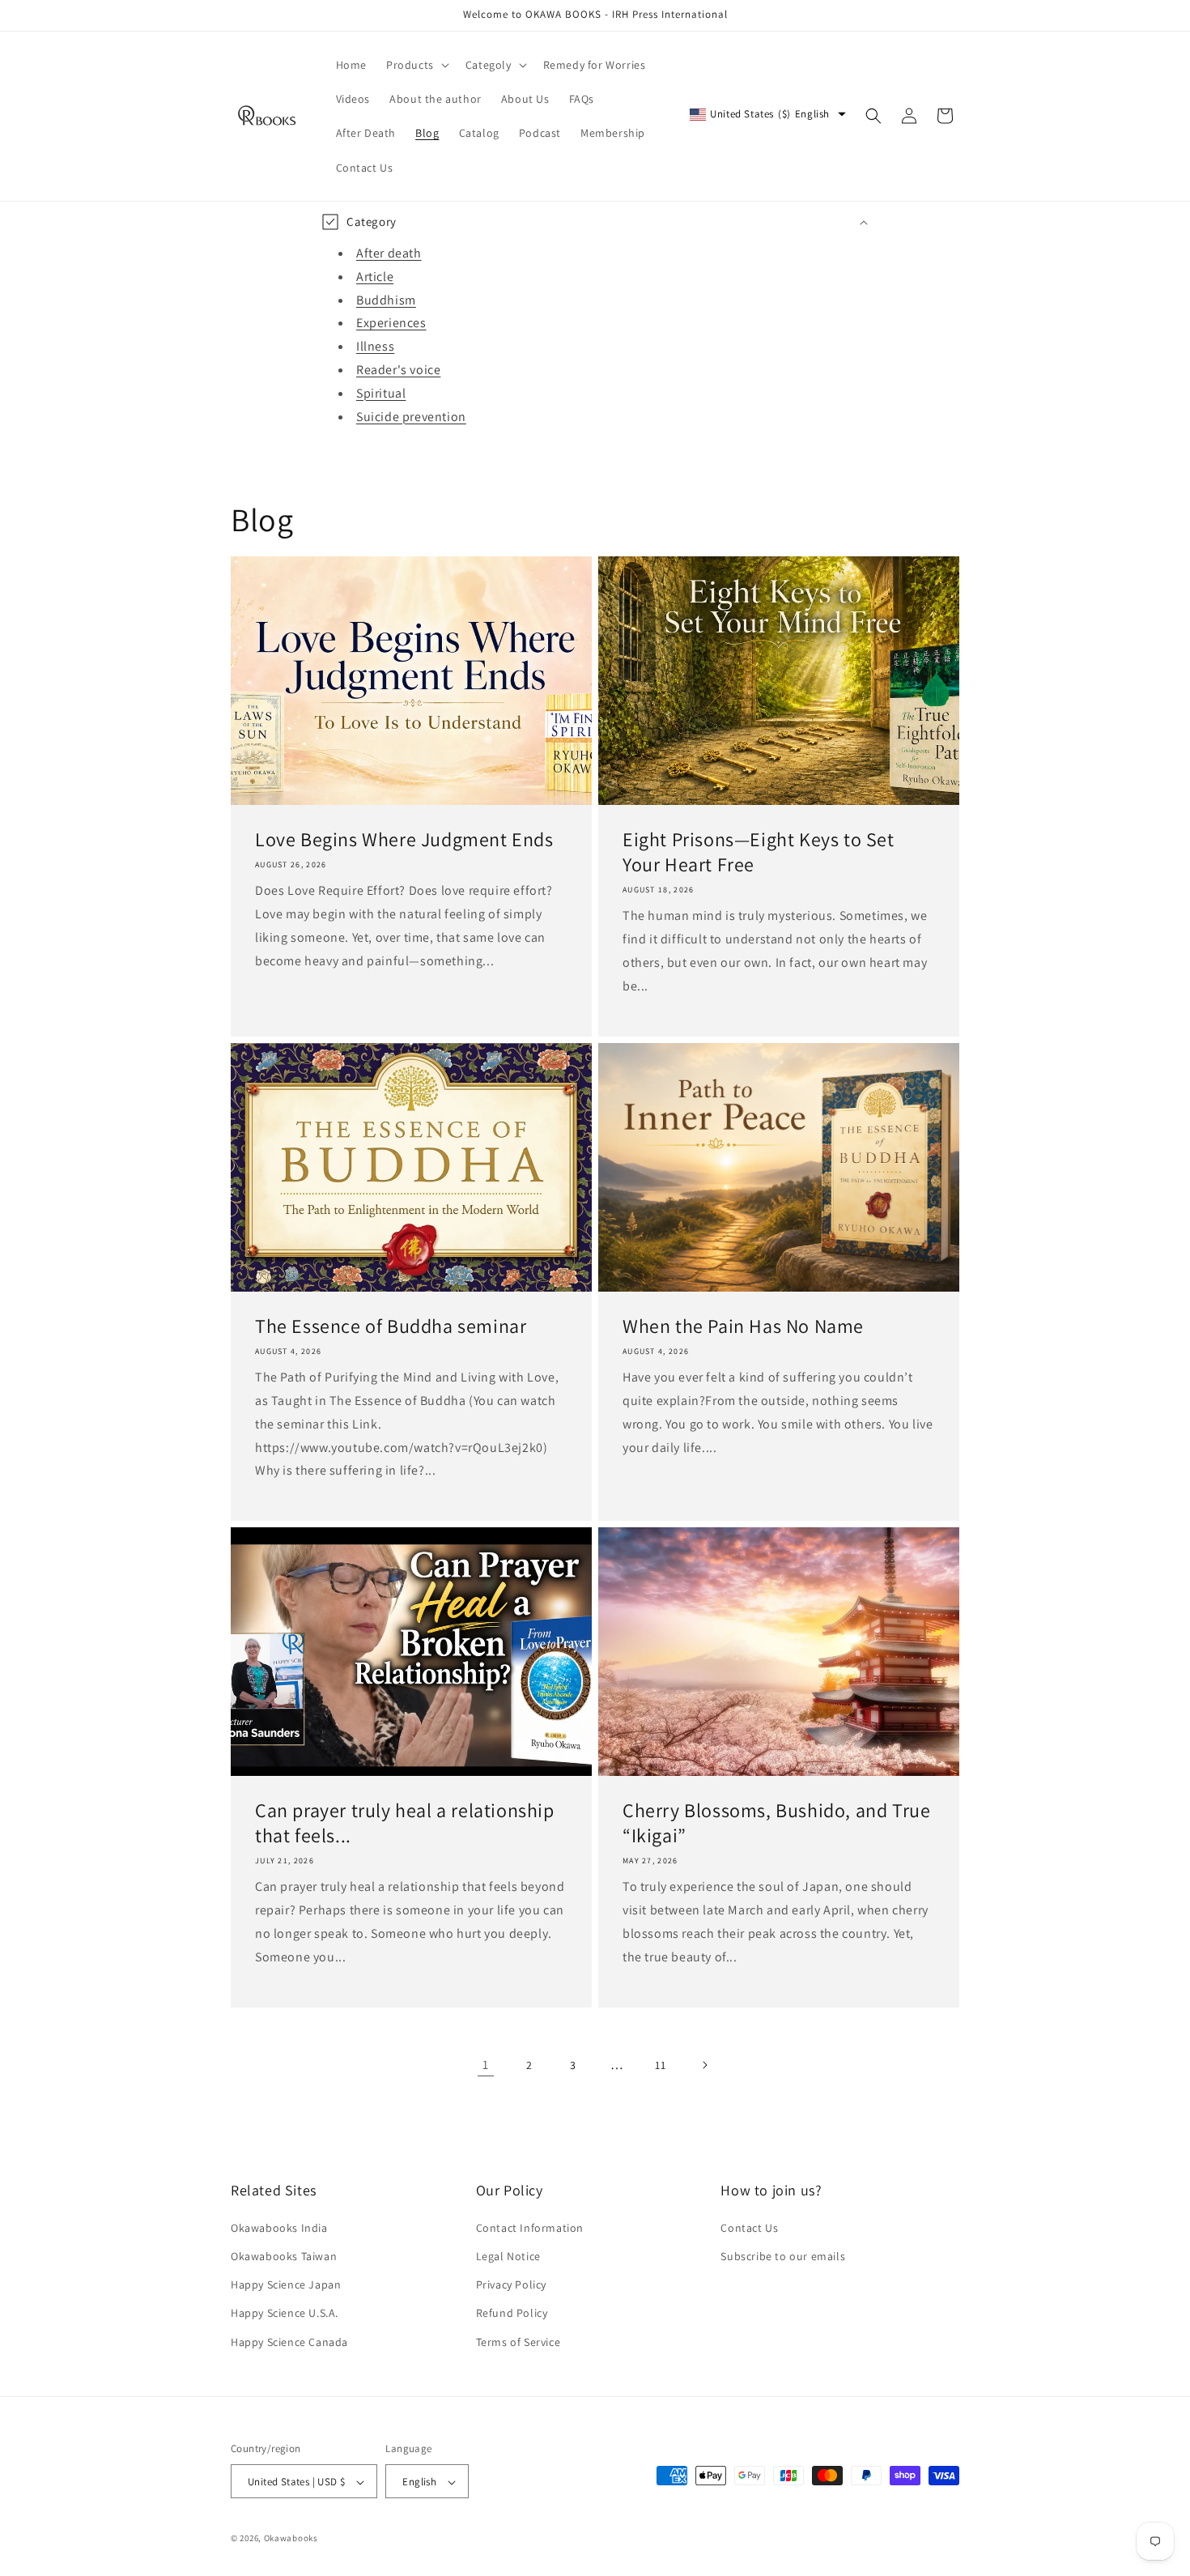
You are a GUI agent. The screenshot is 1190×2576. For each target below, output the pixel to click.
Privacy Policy (511, 2284)
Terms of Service (518, 2341)
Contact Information (530, 2227)
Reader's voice (398, 370)
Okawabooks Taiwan (284, 2255)
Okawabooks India (279, 2227)
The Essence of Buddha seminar (391, 1326)
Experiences (391, 323)
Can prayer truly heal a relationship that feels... (405, 1823)
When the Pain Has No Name (743, 1326)
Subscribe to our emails (783, 2255)
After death (389, 253)
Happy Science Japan (286, 2284)
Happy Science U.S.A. (285, 2313)
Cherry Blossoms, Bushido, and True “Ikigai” (776, 1823)
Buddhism (386, 299)
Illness (375, 346)
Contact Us (749, 2227)
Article (375, 277)
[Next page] (704, 2065)
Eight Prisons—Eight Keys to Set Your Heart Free (759, 852)
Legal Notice (508, 2255)
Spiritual (381, 393)
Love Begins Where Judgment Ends (404, 839)
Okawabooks (291, 2539)
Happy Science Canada (289, 2341)
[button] (416, 65)
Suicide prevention (411, 416)
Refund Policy (512, 2313)
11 (660, 2065)
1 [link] (486, 2065)
